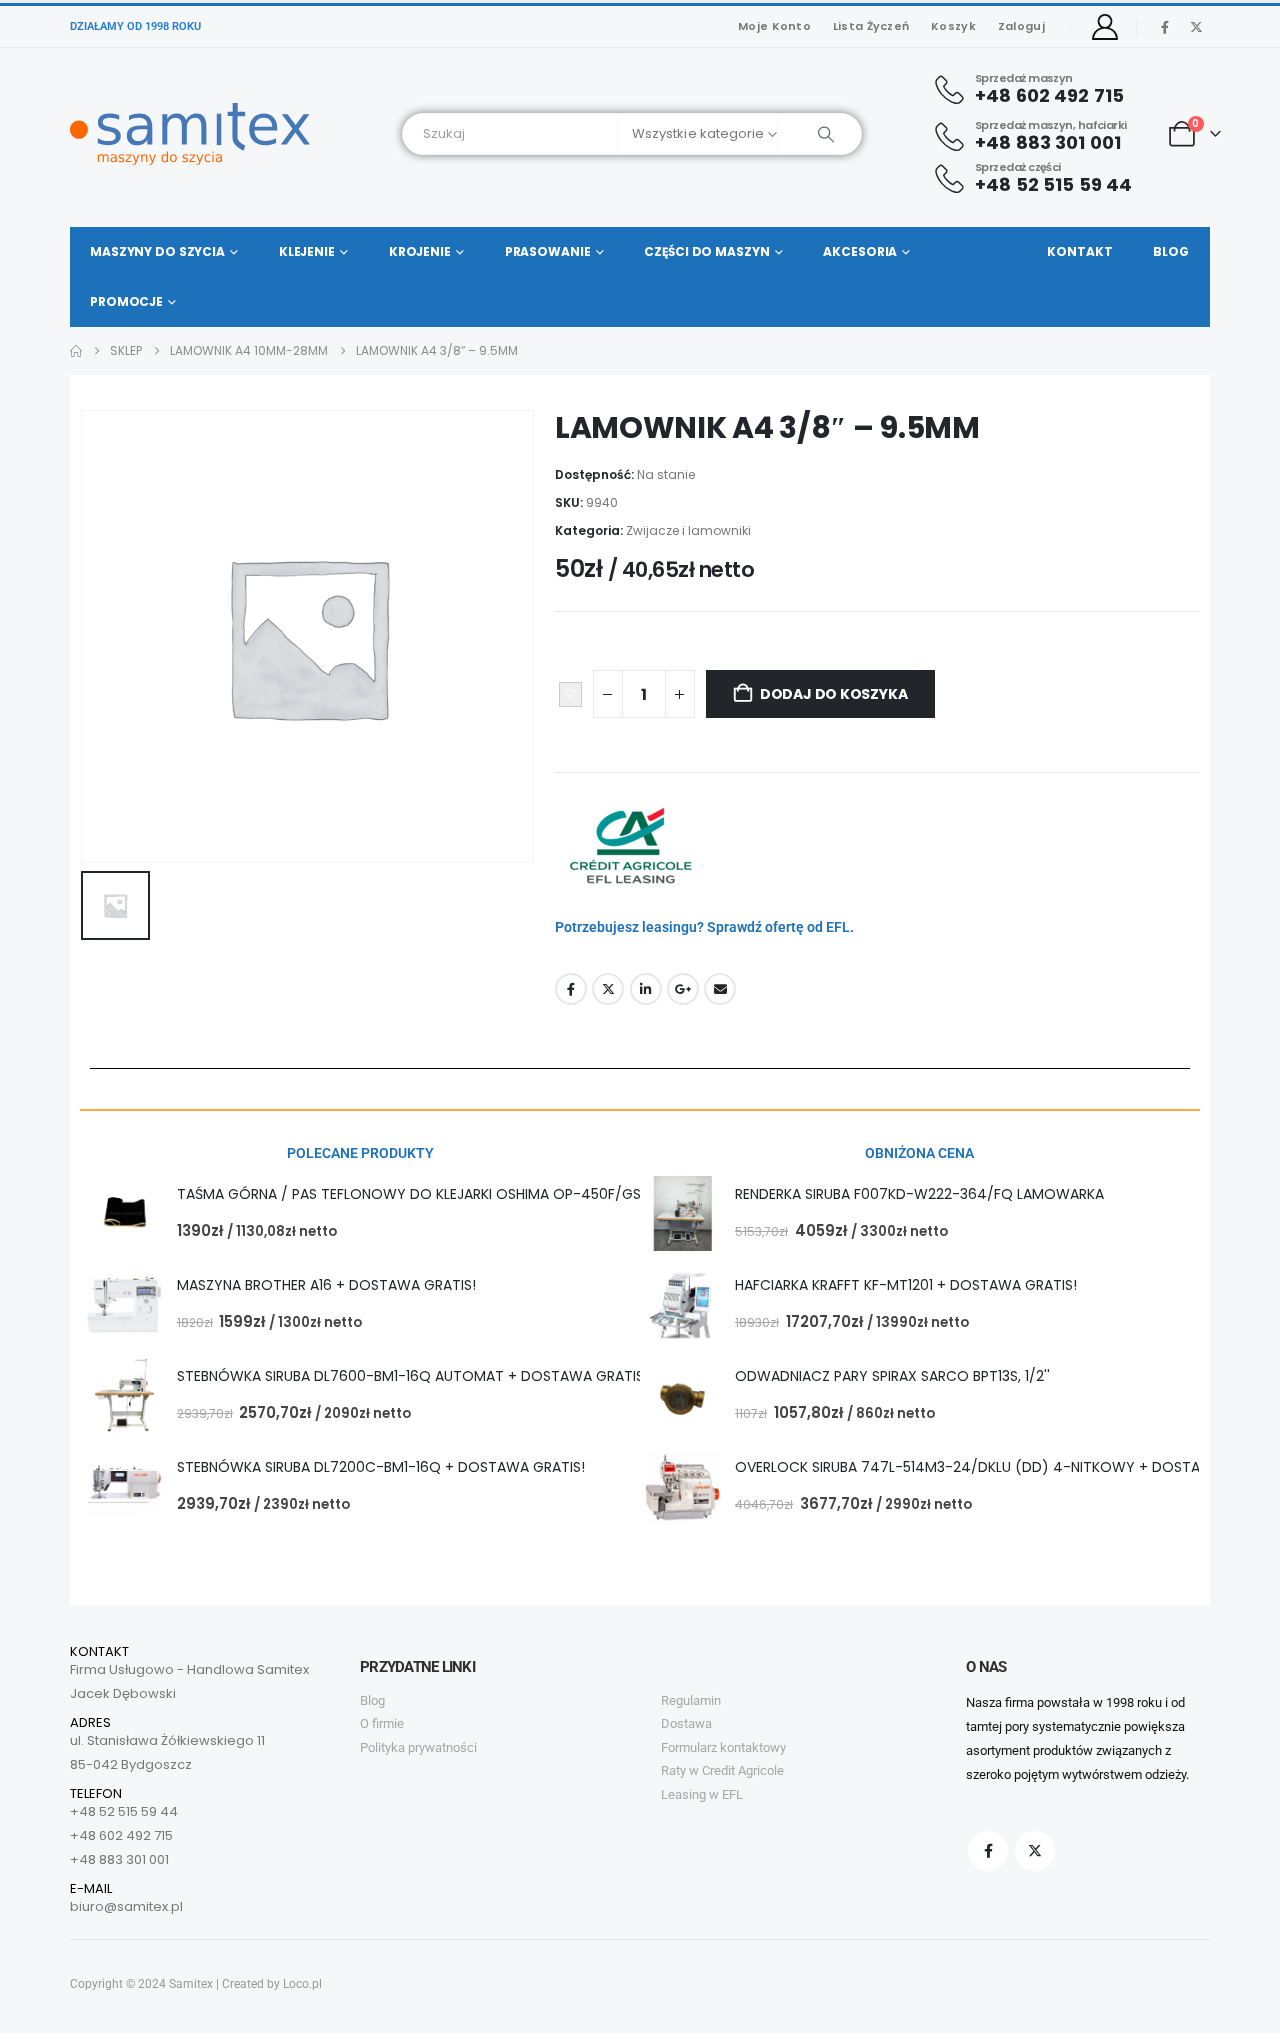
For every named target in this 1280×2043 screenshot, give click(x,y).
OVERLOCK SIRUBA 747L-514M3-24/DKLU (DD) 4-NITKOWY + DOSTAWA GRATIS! (1007, 1467)
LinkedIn (646, 989)
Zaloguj (1021, 26)
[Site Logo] (190, 134)
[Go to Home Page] (76, 351)
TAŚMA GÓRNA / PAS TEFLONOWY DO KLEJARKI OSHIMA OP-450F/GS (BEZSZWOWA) (462, 1194)
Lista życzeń (871, 26)
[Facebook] (1165, 27)
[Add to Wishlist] (570, 695)
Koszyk (953, 26)
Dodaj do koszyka (834, 694)
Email (720, 989)
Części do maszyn (706, 251)
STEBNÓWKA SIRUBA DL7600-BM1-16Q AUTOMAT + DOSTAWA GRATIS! (412, 1376)
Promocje (126, 301)
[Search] (819, 134)
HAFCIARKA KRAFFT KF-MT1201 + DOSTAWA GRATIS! (906, 1285)
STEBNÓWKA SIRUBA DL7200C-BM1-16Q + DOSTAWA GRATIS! (381, 1467)
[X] (1196, 27)
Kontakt (1079, 251)
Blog (1171, 251)
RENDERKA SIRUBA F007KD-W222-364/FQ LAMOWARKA (919, 1194)
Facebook (571, 989)
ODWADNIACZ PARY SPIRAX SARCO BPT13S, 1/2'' (892, 1376)
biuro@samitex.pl (126, 1906)
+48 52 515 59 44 (124, 1811)
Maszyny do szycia (157, 251)
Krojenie (420, 251)
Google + (683, 989)
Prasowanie (548, 251)
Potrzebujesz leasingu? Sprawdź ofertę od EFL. (704, 927)
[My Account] (1105, 27)
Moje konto (774, 26)
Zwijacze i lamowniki (688, 530)
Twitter (608, 989)
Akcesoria (860, 251)
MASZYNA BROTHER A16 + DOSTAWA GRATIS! (326, 1285)
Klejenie (307, 251)
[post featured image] (124, 1213)
